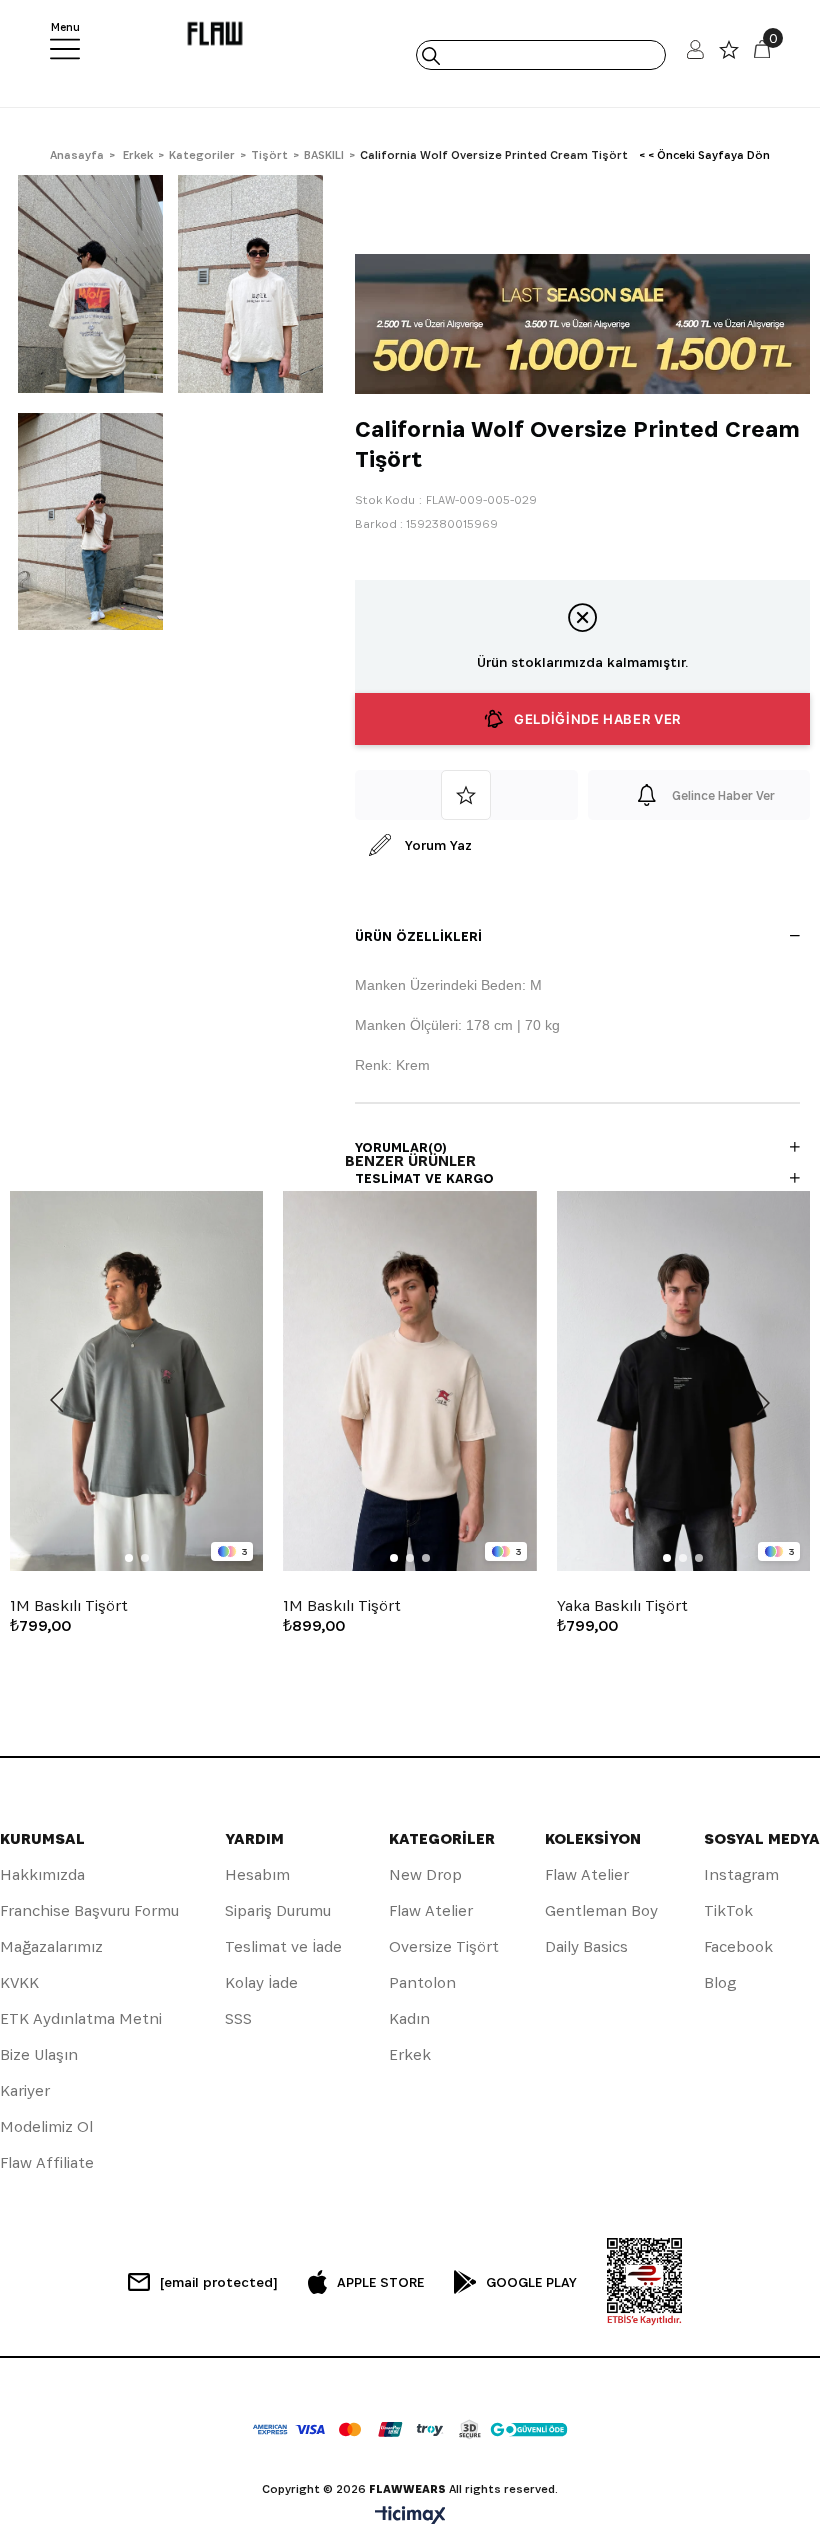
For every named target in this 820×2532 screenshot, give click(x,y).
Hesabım (257, 1874)
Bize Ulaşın (39, 2054)
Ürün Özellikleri (418, 936)
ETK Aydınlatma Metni (81, 2018)
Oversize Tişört (444, 1946)
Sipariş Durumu (278, 1910)
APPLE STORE (380, 2282)
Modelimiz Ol (46, 2126)
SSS (238, 2018)
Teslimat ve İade (283, 1946)
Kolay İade (261, 1982)
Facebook (738, 1946)
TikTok (728, 1910)
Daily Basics (586, 1946)
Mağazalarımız (51, 1946)
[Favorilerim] (729, 54)
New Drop (425, 1874)
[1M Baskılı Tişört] (136, 1381)
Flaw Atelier (431, 1910)
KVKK (19, 1982)
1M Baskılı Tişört (69, 1606)
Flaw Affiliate (47, 2162)
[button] (129, 1558)
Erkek (410, 2054)
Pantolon (422, 1982)
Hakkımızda (42, 1874)
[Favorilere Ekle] (466, 795)
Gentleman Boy (601, 1910)
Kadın (409, 2018)
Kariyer (25, 2090)
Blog (720, 1982)
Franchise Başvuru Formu (89, 1910)
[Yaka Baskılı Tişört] (683, 1381)
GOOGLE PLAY (531, 2282)
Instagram (741, 1874)
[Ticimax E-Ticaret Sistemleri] (410, 2516)
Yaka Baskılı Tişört (622, 1606)
